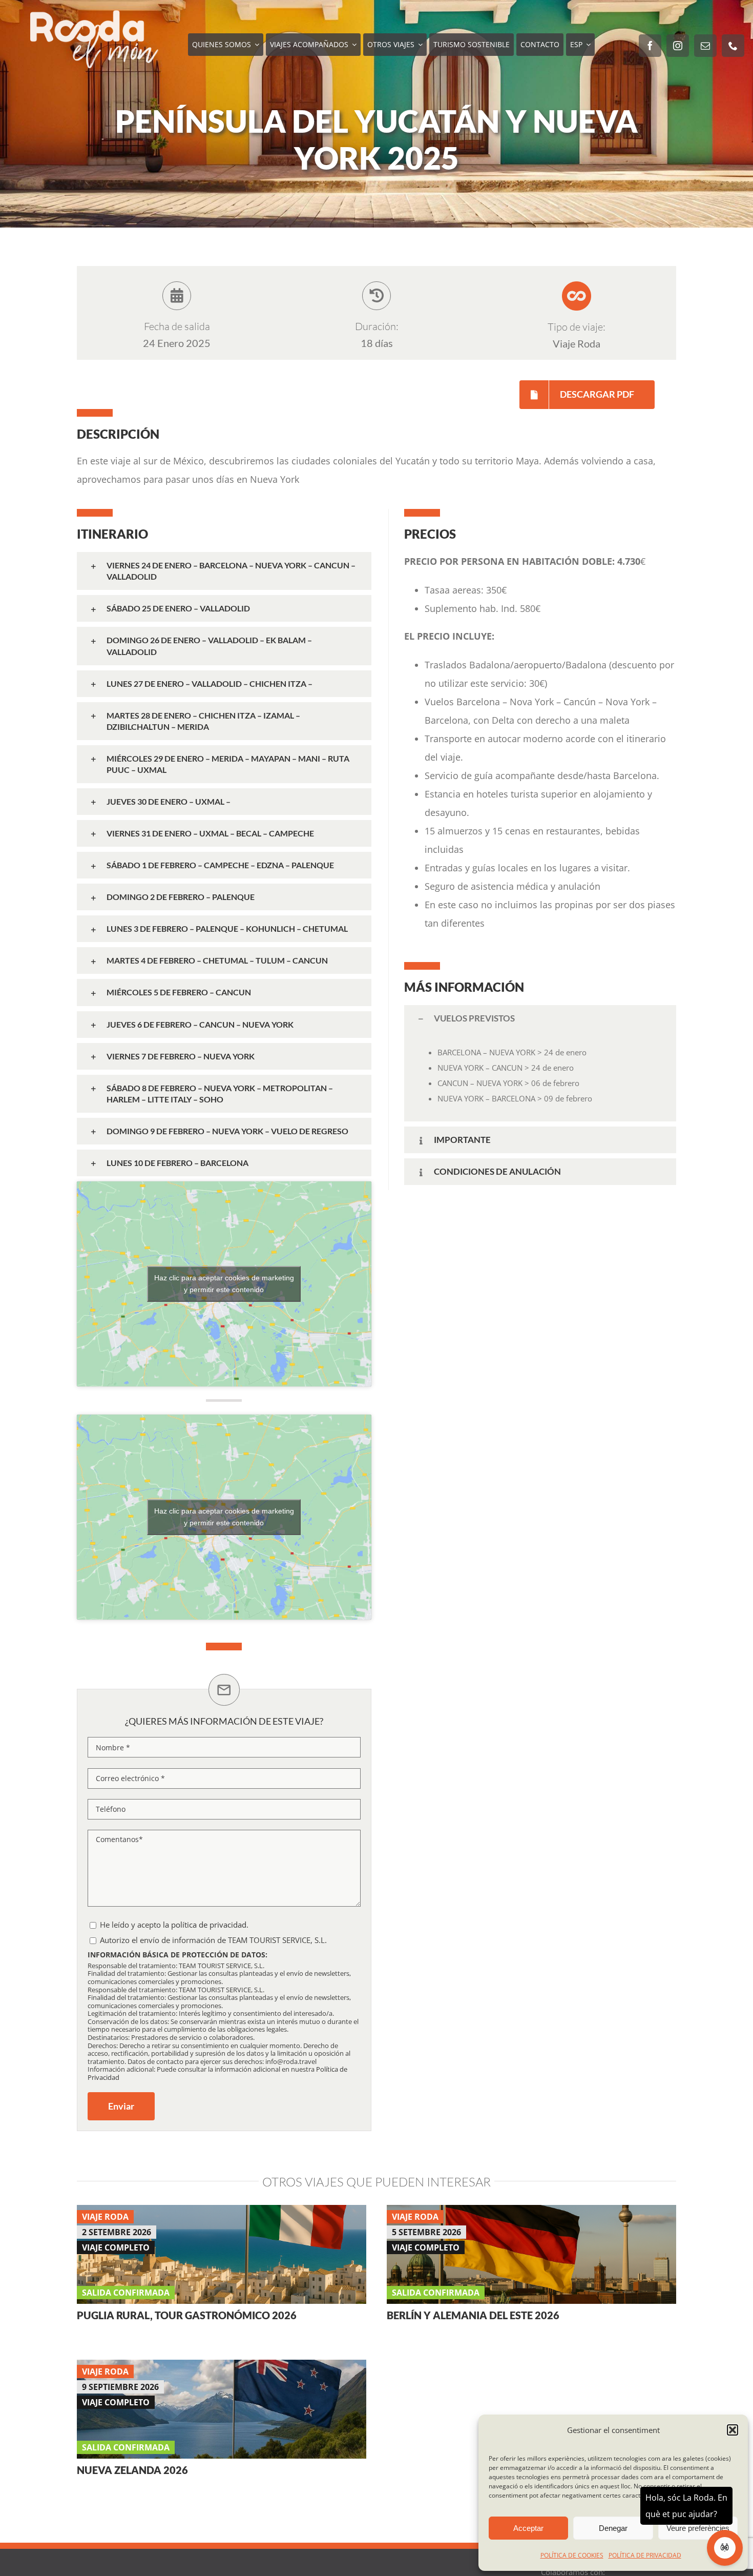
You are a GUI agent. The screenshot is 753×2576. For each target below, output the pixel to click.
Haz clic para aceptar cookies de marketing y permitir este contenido (224, 1284)
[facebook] (650, 46)
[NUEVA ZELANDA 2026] (222, 2369)
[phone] (733, 46)
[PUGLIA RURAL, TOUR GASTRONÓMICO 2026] (222, 2214)
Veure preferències (698, 2528)
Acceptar (528, 2528)
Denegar (613, 2528)
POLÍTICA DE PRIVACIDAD (645, 2555)
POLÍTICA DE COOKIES (572, 2555)
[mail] (705, 46)
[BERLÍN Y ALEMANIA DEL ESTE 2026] (531, 2214)
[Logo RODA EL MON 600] (94, 15)
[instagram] (678, 46)
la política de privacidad (205, 1925)
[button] (733, 2430)
